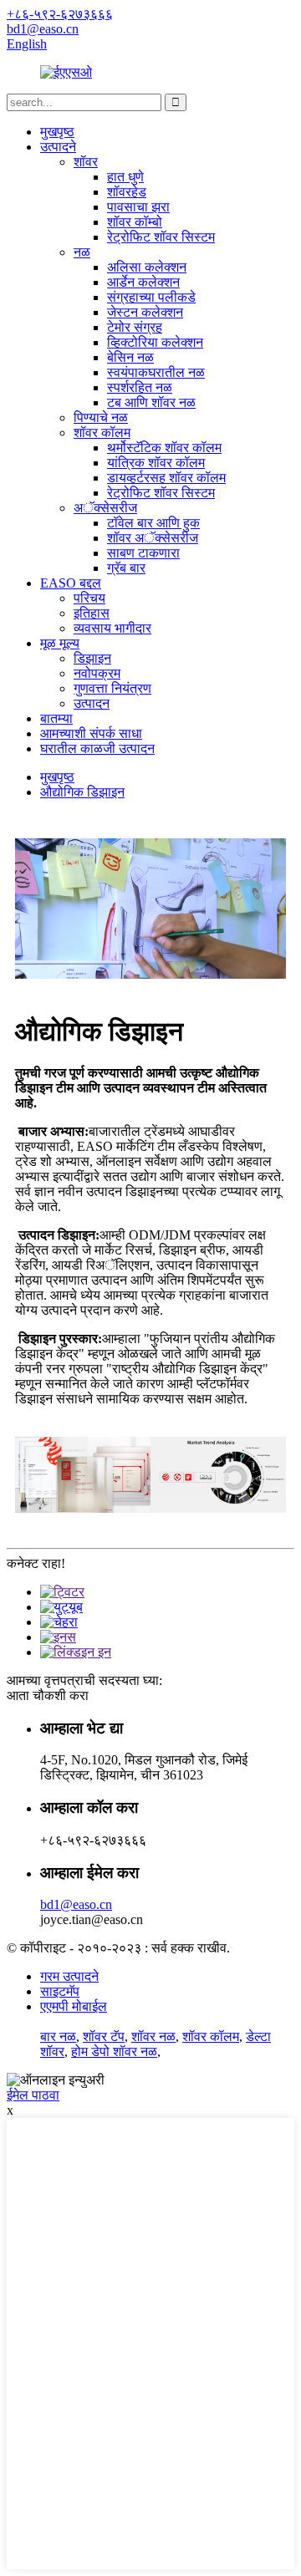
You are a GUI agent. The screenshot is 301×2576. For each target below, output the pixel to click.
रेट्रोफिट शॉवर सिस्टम (161, 237)
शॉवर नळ (153, 2036)
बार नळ (58, 2036)
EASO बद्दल (71, 583)
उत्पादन (92, 703)
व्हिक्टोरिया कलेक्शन (155, 342)
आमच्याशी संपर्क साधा (91, 733)
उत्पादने (58, 147)
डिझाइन (92, 658)
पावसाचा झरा (138, 207)
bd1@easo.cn (76, 1904)
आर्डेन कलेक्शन (143, 282)
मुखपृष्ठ (57, 132)
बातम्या (56, 718)
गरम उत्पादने (69, 1976)
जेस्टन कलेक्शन (145, 312)
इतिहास (92, 613)
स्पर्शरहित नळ (140, 387)
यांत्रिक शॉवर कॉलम (156, 463)
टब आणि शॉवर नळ (151, 402)
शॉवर (86, 162)
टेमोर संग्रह (135, 327)
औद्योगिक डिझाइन (82, 792)
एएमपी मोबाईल (74, 2006)
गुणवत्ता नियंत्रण (112, 688)
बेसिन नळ (130, 357)
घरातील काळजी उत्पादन (97, 748)
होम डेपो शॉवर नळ (114, 2052)
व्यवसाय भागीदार (112, 628)
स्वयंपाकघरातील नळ (156, 372)
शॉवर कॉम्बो (135, 222)
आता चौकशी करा (48, 1695)
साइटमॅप (60, 1991)
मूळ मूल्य (60, 643)
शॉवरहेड (127, 192)
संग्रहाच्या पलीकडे (151, 297)
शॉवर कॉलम (102, 433)
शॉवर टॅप (104, 2036)
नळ (82, 252)
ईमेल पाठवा (33, 2095)
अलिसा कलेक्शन (147, 267)
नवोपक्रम (97, 673)
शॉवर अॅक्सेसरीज (153, 538)
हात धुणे (125, 177)
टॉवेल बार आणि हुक (153, 523)
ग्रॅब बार (126, 568)
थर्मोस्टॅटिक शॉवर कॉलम (164, 448)
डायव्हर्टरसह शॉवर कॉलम (166, 478)
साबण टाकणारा (143, 553)
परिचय (89, 598)
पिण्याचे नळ (101, 417)
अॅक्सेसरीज (105, 508)
